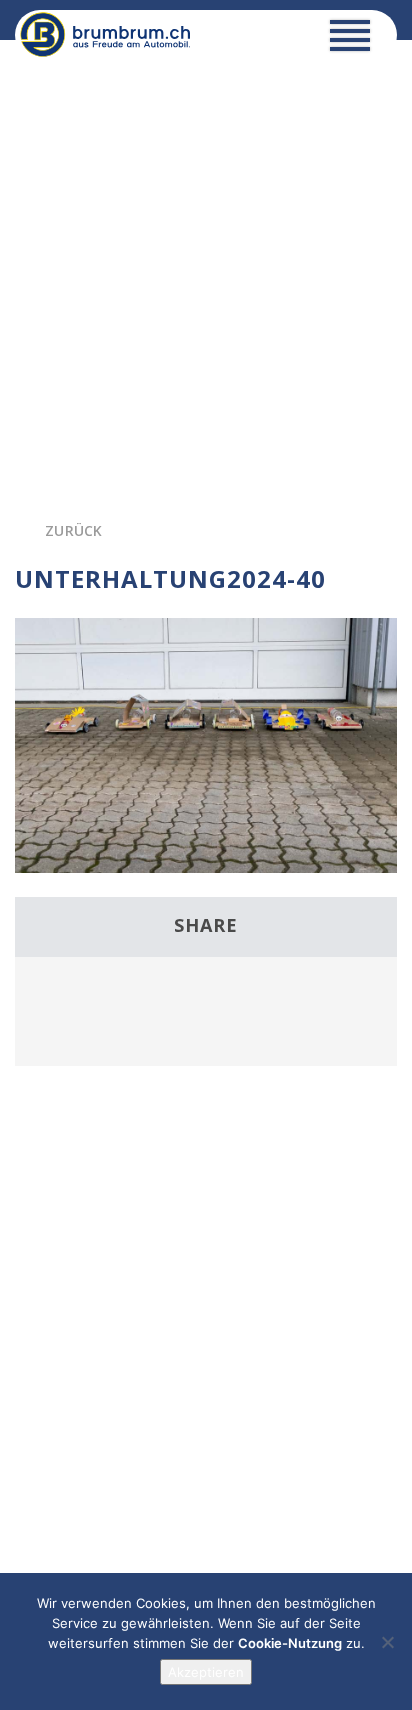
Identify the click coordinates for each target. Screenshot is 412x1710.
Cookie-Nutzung (290, 1643)
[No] (387, 1642)
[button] (350, 40)
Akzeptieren (206, 1672)
